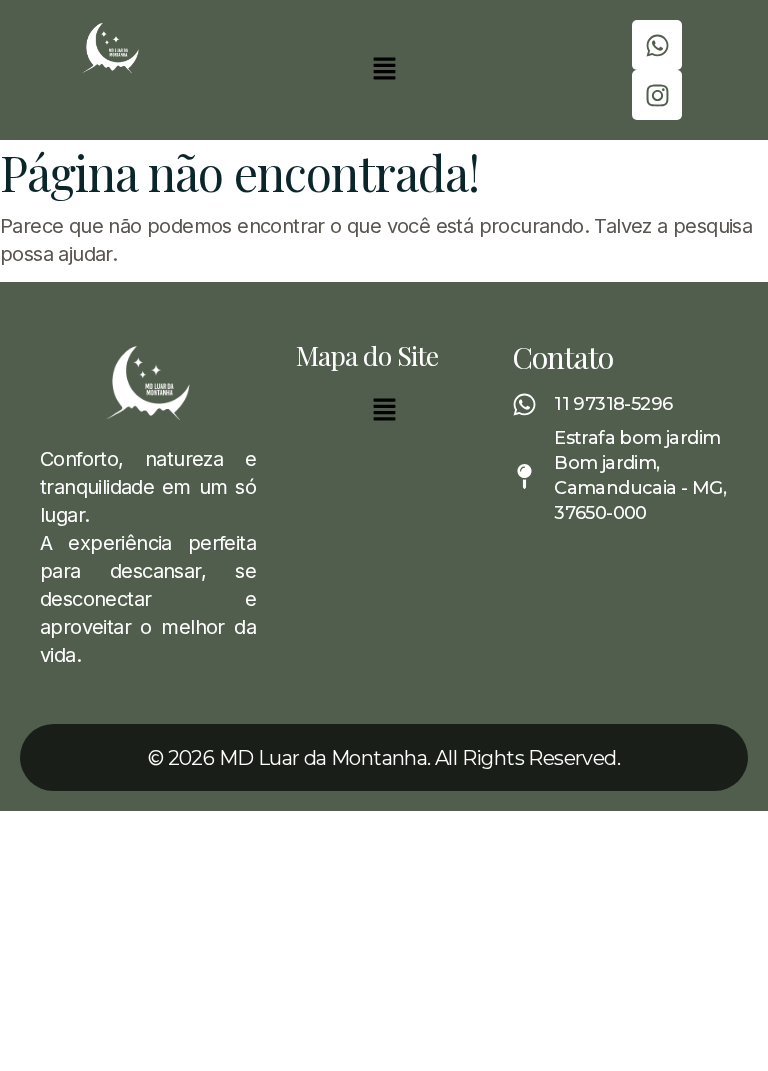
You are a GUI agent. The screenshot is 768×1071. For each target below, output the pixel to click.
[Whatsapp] (657, 45)
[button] (384, 69)
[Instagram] (657, 95)
